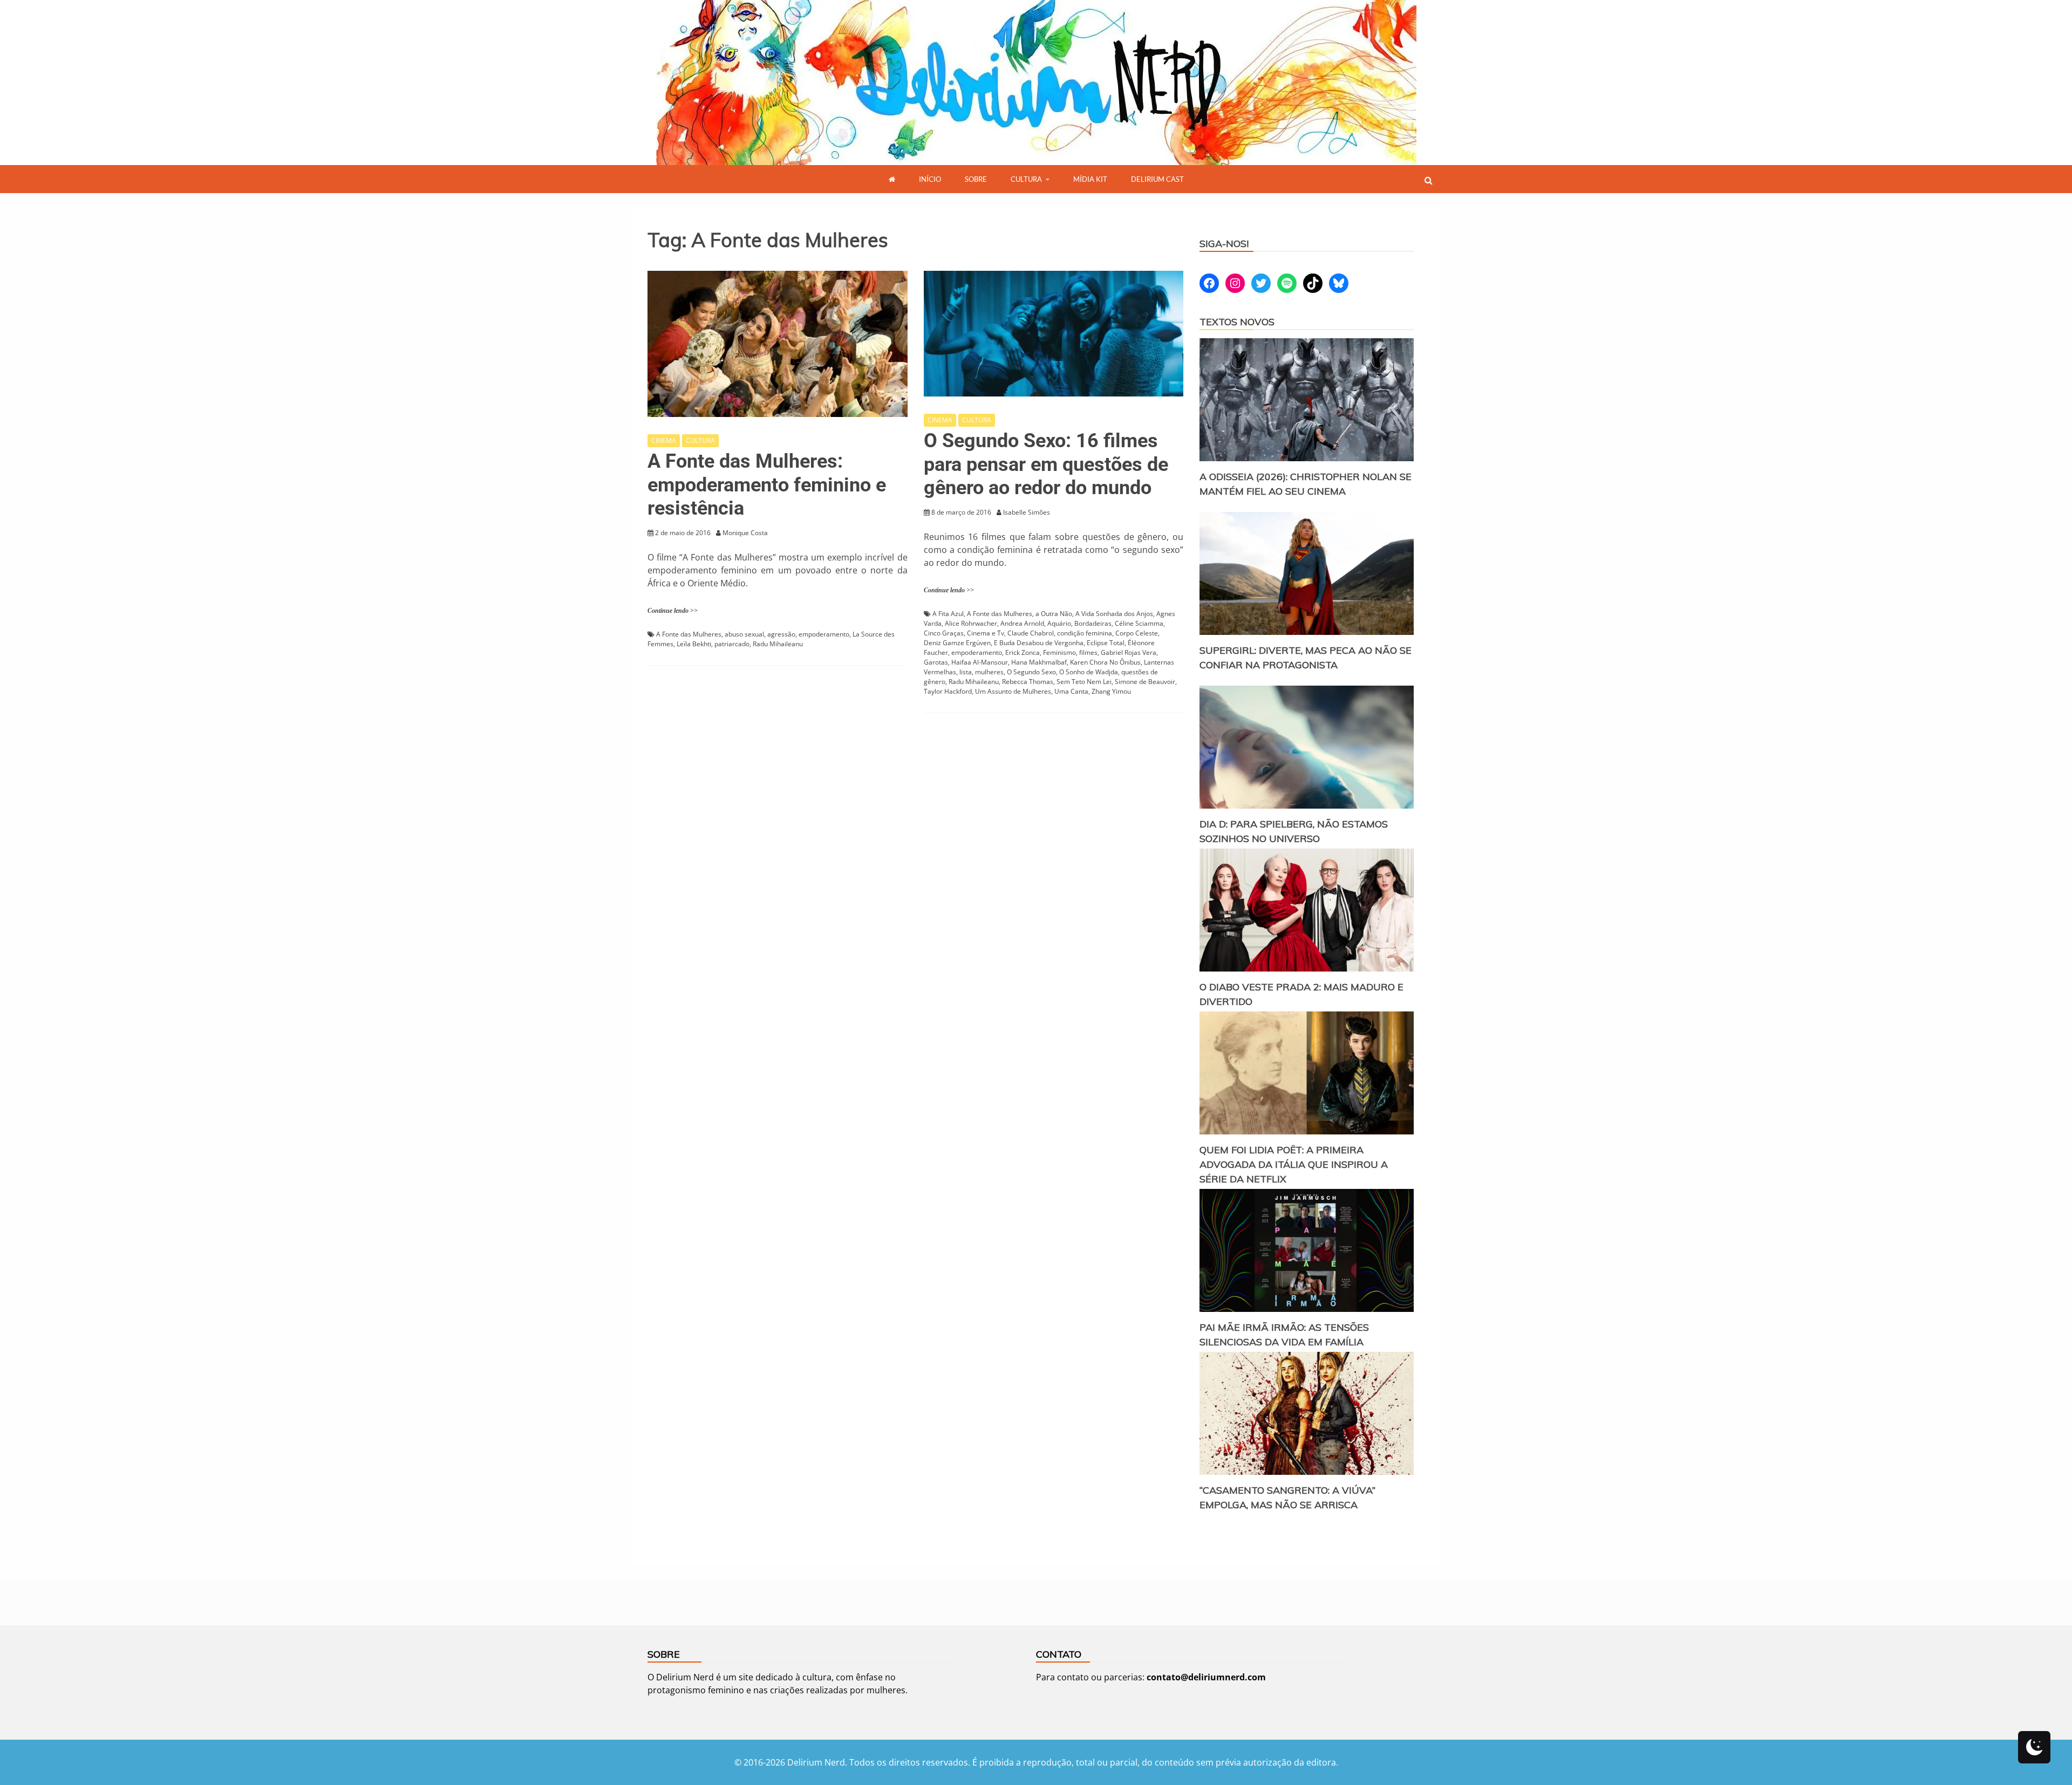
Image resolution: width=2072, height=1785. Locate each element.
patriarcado (732, 644)
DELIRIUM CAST (1157, 179)
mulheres (989, 672)
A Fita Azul (948, 614)
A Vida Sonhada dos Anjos (1114, 614)
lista (966, 672)
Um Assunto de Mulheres (1013, 691)
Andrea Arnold (1022, 623)
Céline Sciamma (1139, 623)
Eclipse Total (1106, 643)
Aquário (1059, 623)
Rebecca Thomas (1028, 682)
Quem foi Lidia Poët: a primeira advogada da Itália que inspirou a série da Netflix (1294, 1164)
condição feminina (1085, 633)
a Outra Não (1054, 614)
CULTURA (1026, 179)
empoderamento (824, 634)
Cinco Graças (944, 633)
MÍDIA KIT (1090, 179)
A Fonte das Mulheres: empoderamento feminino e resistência (767, 484)
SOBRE (976, 179)
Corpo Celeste (1137, 633)
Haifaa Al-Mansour (980, 662)
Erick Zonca (1023, 652)
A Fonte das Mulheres (689, 634)
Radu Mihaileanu (778, 644)
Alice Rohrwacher (971, 623)
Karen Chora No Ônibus (1105, 662)
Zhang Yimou (1111, 691)
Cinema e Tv (986, 633)
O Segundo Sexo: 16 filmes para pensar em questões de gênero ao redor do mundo (1046, 464)
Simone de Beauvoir (1145, 682)
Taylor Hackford (948, 691)
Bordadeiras (1093, 623)
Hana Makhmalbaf (1039, 662)
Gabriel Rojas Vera (1129, 652)
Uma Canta (1071, 691)
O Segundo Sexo (1031, 672)
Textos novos (1237, 322)
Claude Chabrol (1031, 633)
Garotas (936, 662)
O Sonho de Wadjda (1089, 672)
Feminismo (1059, 652)
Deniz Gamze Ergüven (957, 643)
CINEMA (664, 440)
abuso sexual (744, 634)
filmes (1088, 652)
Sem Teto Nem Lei (1084, 682)
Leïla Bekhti (694, 644)
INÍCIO (930, 179)
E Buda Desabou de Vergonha (1039, 643)
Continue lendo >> (673, 611)
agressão (781, 634)
